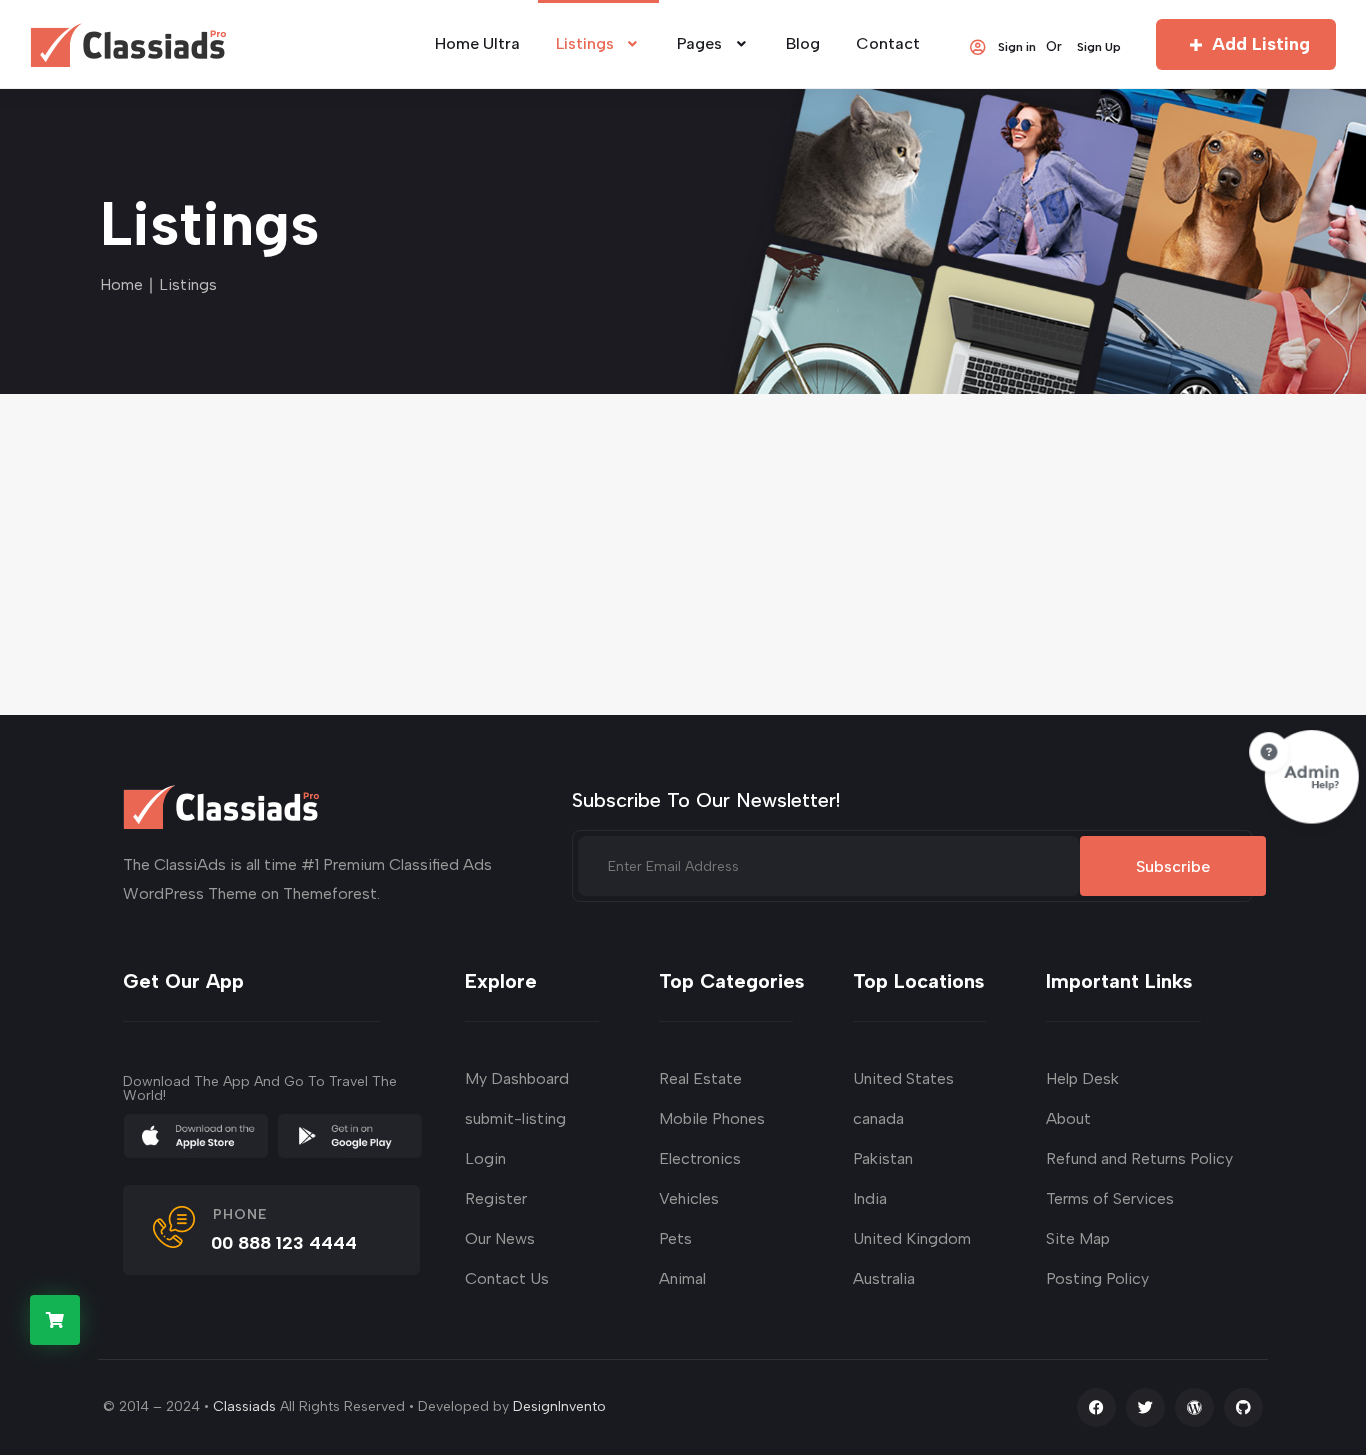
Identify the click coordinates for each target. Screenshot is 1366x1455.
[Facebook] (1096, 1407)
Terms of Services (1110, 1198)
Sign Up (1099, 46)
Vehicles (689, 1198)
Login (485, 1158)
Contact (888, 43)
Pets (675, 1238)
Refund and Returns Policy (1139, 1158)
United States (903, 1078)
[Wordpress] (1194, 1407)
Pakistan (883, 1158)
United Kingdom (912, 1238)
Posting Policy (1097, 1278)
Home (121, 284)
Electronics (700, 1158)
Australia (884, 1278)
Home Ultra (477, 43)
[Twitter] (1145, 1407)
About (1068, 1118)
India (870, 1198)
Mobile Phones (712, 1118)
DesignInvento (559, 1406)
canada (878, 1118)
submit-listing (515, 1118)
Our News (500, 1238)
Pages (699, 43)
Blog (803, 43)
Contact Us (507, 1278)
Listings (585, 43)
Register (496, 1198)
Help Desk (1082, 1078)
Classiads (244, 1406)
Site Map (1078, 1238)
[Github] (1243, 1407)
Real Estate (700, 1078)
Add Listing (1261, 44)
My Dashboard (517, 1078)
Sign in (1017, 46)
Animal (682, 1278)
